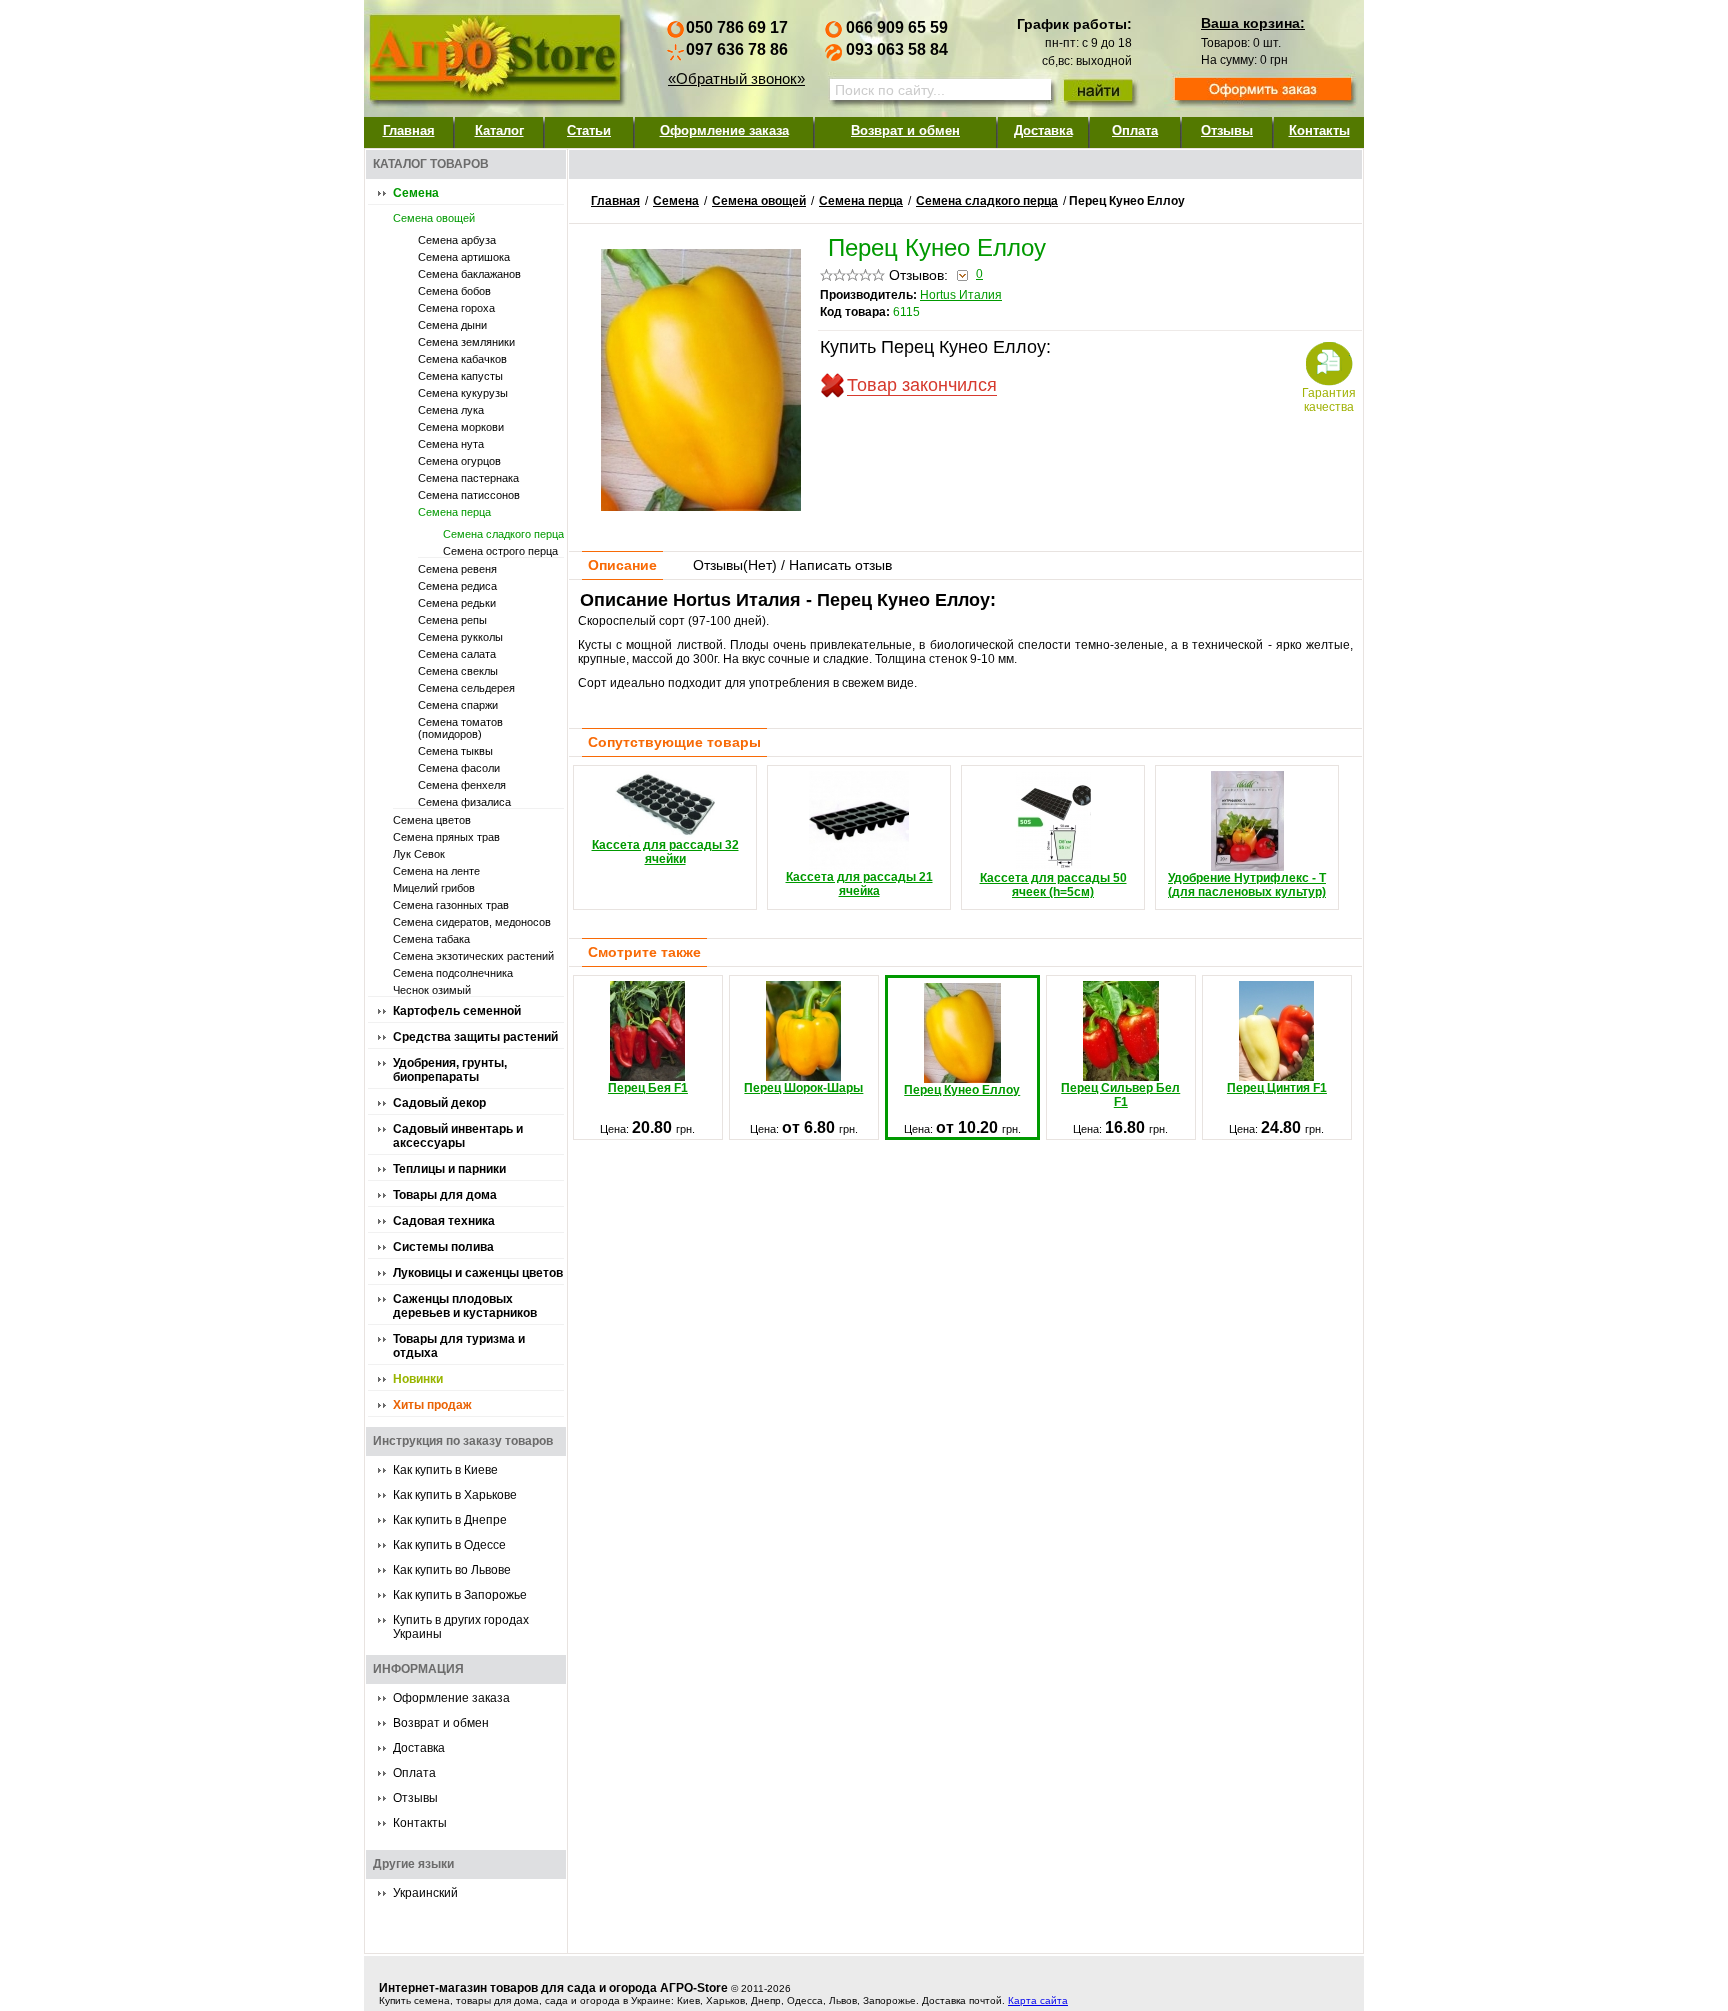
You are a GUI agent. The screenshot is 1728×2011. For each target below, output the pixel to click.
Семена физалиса (464, 802)
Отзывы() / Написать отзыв (792, 565)
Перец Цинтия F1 (1277, 1088)
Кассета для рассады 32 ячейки (665, 852)
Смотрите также (644, 952)
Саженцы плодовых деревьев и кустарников (465, 1306)
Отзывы (1227, 130)
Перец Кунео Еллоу (962, 1090)
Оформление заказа (724, 130)
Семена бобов (454, 291)
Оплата (1135, 130)
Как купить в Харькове (455, 1495)
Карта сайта (1038, 2000)
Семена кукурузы (463, 393)
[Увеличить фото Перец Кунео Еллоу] (701, 506)
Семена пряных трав (446, 837)
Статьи (589, 130)
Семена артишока (464, 257)
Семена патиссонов (469, 495)
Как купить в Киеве (445, 1470)
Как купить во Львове (452, 1570)
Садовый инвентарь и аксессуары (458, 1136)
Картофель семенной (457, 1011)
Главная (409, 130)
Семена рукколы (460, 637)
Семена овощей (434, 218)
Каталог (499, 130)
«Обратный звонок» (736, 78)
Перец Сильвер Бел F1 (1120, 1095)
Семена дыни (452, 325)
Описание (622, 565)
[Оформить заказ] (1263, 91)
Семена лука (451, 410)
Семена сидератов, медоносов (472, 922)
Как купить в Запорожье (460, 1595)
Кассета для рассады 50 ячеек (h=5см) (1053, 885)
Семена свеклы (458, 671)
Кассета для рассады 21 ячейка (859, 884)
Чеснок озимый (432, 990)
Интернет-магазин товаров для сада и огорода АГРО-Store (553, 1988)
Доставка (1043, 130)
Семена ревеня (457, 569)
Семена (416, 193)
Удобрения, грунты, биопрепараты (450, 1070)
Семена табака (431, 939)
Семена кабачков (462, 359)
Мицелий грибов (434, 888)
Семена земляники (466, 342)
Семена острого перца (500, 551)
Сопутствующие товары (674, 742)
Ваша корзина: (1253, 23)
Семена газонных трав (451, 905)
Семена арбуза (457, 240)
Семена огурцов (459, 461)
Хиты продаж (432, 1405)
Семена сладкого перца (503, 534)
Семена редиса (457, 586)
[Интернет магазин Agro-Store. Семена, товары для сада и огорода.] (494, 53)
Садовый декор (439, 1103)
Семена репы (452, 620)
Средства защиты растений (475, 1037)
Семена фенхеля (462, 785)
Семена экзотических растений (473, 956)
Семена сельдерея (466, 688)
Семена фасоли (459, 768)
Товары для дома (445, 1195)
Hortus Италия (961, 295)
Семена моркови (461, 427)
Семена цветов (432, 820)
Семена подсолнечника (453, 973)
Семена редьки (457, 603)
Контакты (1319, 130)
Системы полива (443, 1247)
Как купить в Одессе (449, 1545)
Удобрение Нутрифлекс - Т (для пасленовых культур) (1247, 885)
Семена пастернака (468, 478)
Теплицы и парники (449, 1169)
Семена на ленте (436, 871)
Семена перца (454, 512)
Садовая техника (444, 1221)
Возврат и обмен (905, 130)
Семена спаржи (458, 705)
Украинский (425, 1893)
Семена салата (457, 654)
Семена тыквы (455, 751)
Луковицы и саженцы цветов (478, 1273)
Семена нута (451, 444)
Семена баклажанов (469, 274)
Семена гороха (456, 308)
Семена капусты (460, 376)
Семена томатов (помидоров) (460, 728)
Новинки (418, 1379)
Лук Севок (419, 854)
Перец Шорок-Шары (803, 1088)
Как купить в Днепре (450, 1520)
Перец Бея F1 (648, 1088)
